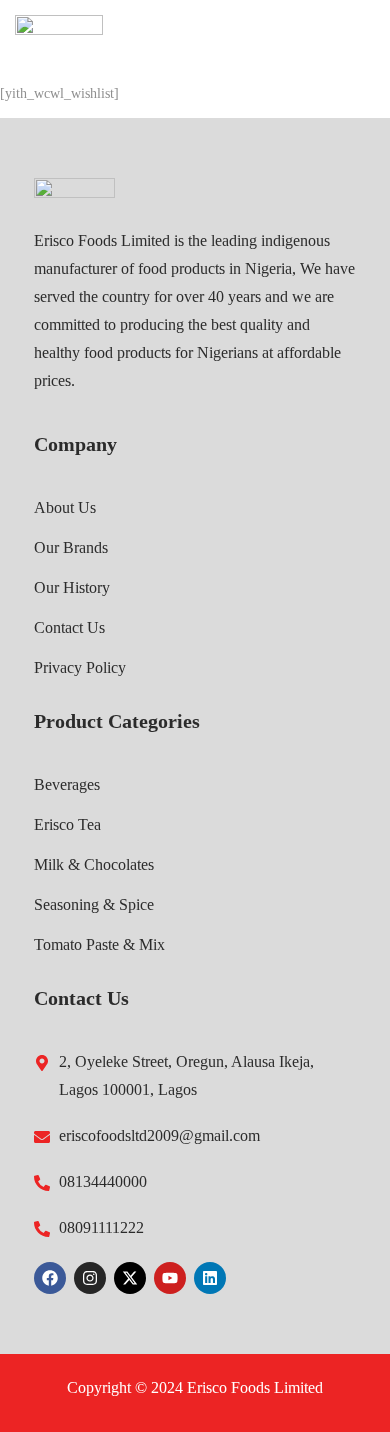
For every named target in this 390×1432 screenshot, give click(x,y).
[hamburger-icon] (352, 40)
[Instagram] (90, 1278)
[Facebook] (50, 1278)
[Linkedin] (210, 1278)
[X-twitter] (130, 1278)
